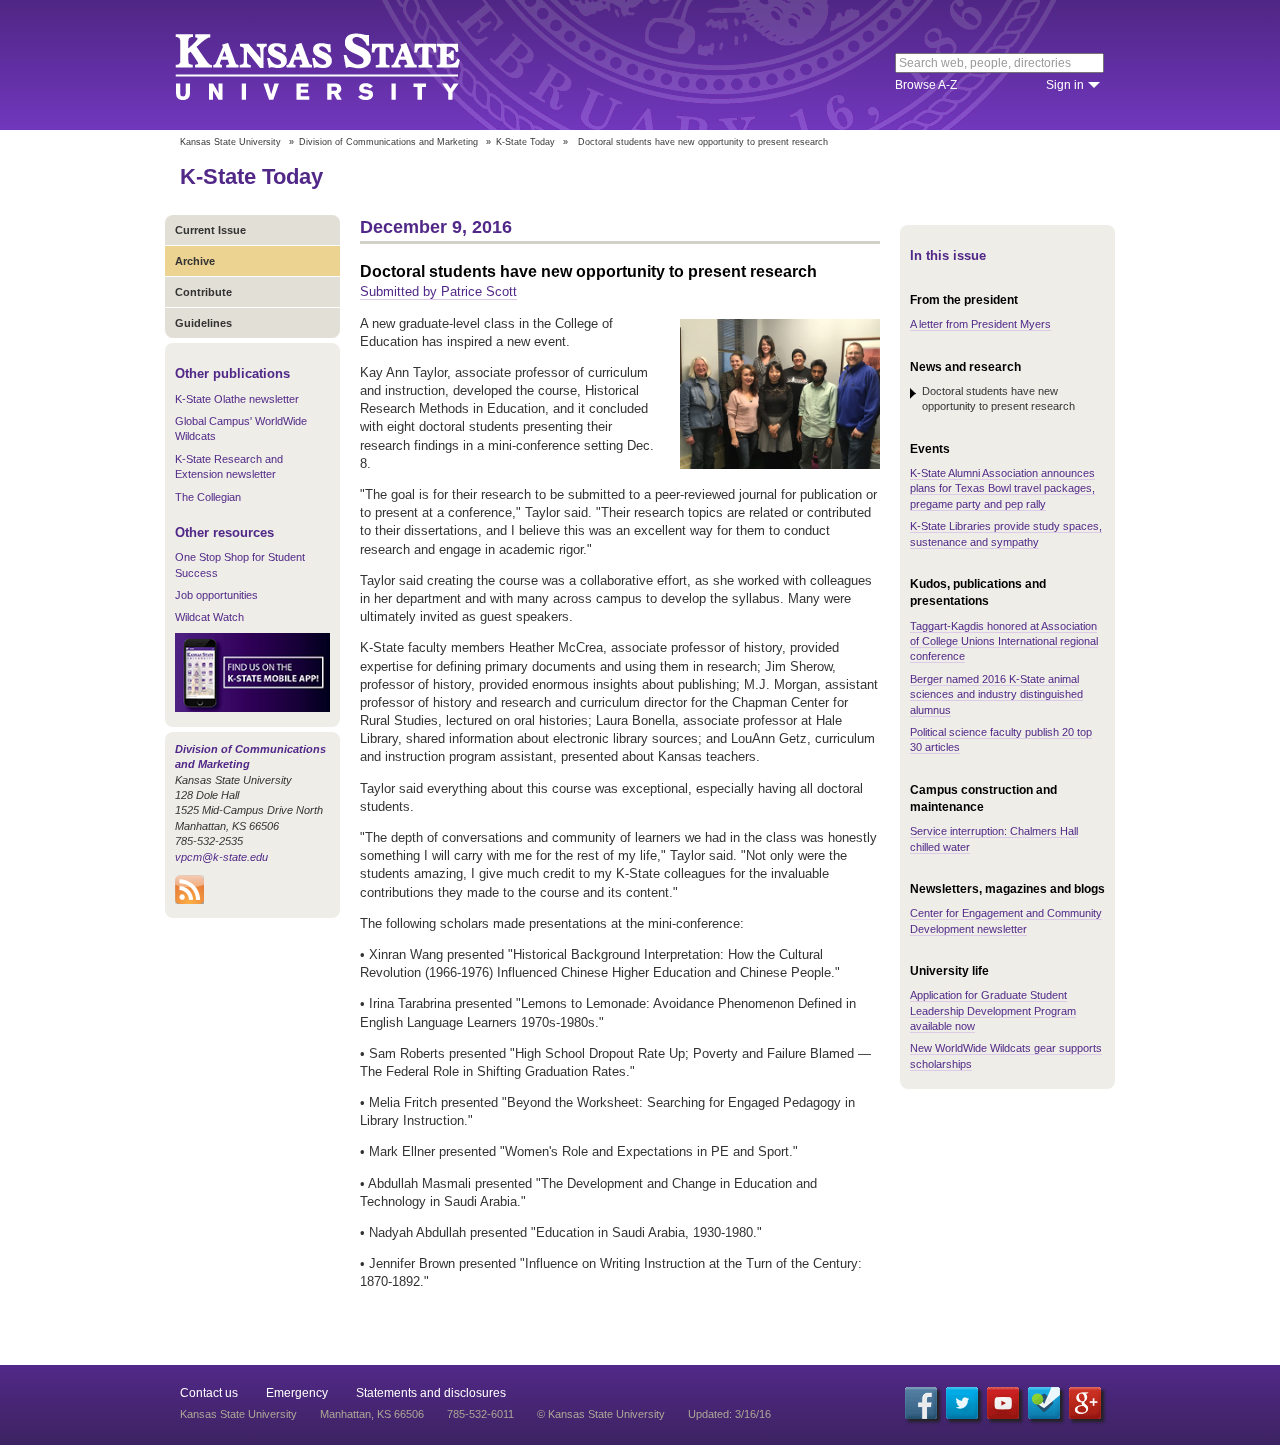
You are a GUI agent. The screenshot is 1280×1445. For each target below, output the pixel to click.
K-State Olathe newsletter (237, 399)
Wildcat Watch (209, 617)
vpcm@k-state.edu (221, 857)
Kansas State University (342, 65)
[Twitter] (962, 1403)
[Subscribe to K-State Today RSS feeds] (189, 900)
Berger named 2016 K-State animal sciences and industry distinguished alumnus (996, 694)
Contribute (203, 292)
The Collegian (208, 497)
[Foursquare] (1044, 1403)
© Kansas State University (601, 1414)
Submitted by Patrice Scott (438, 291)
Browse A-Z (926, 85)
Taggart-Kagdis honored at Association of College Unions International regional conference (1004, 641)
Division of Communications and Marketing (388, 142)
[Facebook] (921, 1403)
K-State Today (525, 142)
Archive (195, 261)
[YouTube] (1003, 1403)
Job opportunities (216, 595)
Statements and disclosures (431, 1393)
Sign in (1065, 85)
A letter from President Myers (980, 324)
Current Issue (210, 230)
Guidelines (203, 323)
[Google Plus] (1085, 1403)
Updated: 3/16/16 (729, 1414)
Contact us (209, 1393)
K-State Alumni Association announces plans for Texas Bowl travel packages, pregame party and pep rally (1002, 488)
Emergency (297, 1393)
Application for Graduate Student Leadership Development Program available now (993, 1010)
